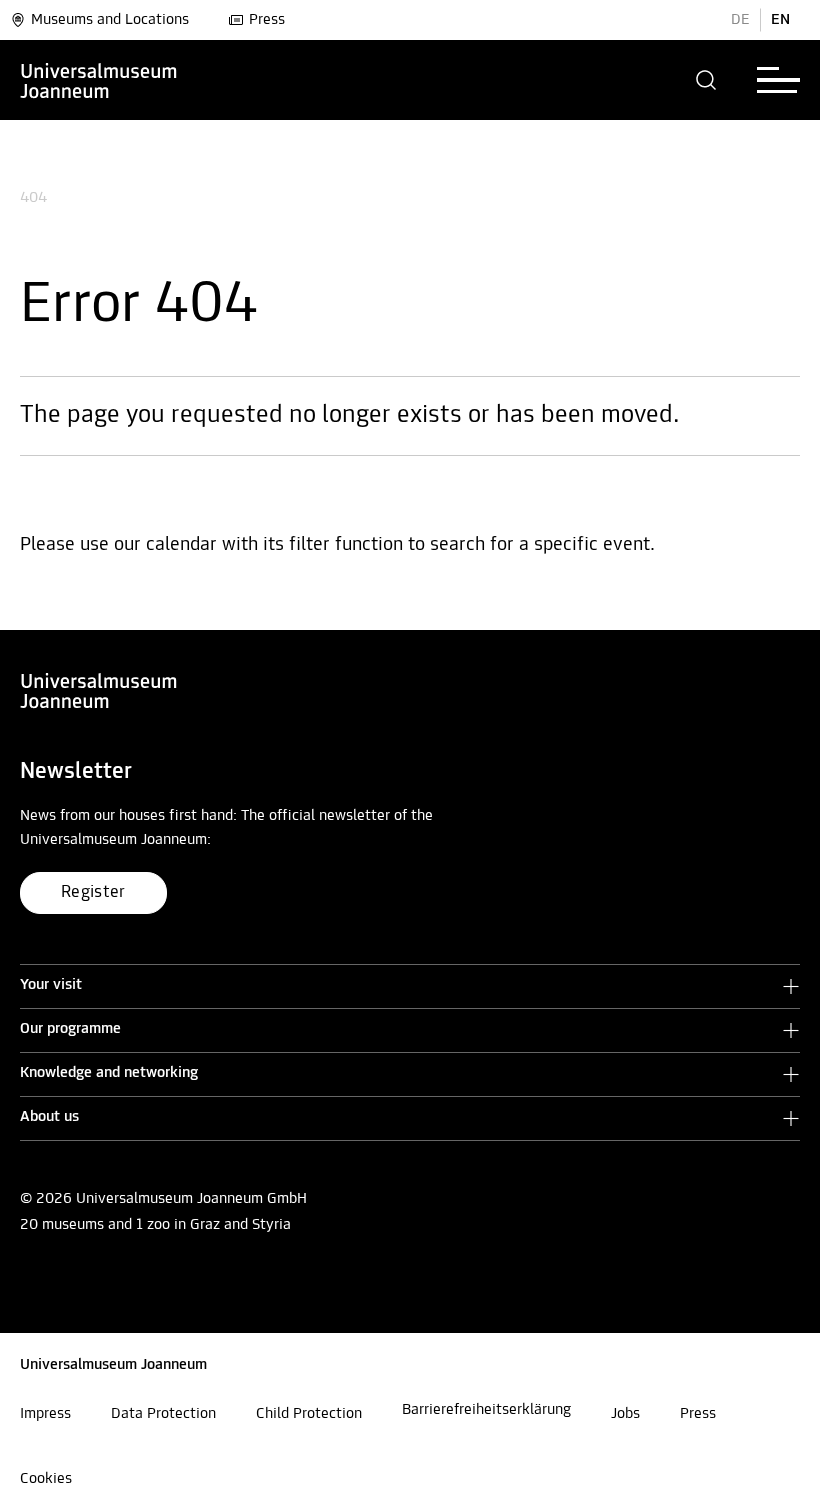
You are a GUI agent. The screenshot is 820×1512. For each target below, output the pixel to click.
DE (740, 20)
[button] (706, 80)
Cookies (46, 1479)
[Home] (99, 80)
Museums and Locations (110, 20)
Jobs (625, 1414)
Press (267, 20)
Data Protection (163, 1414)
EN (780, 20)
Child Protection (309, 1414)
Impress (45, 1414)
